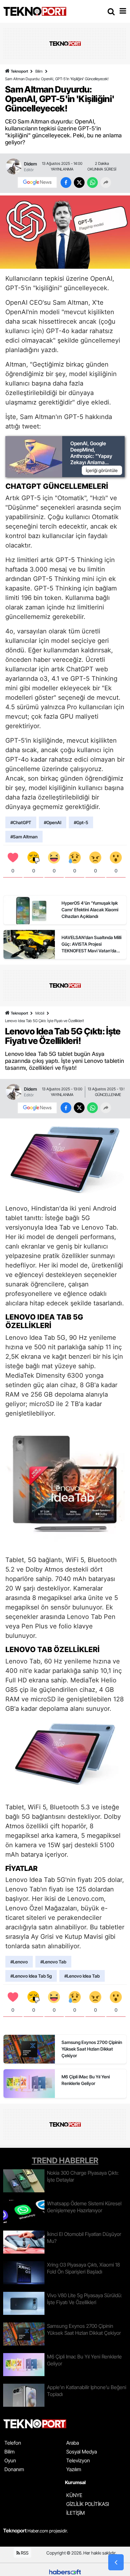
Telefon (13, 2443)
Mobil (40, 1013)
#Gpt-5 (81, 822)
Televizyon (78, 2460)
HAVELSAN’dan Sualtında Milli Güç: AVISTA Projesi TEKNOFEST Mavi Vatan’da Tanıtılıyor (92, 944)
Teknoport (19, 71)
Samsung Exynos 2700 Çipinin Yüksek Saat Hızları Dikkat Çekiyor (92, 2049)
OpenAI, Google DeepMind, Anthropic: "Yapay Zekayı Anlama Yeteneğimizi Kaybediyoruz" (91, 459)
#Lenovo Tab (53, 1962)
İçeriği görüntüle (102, 470)
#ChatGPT (21, 822)
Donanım (14, 2469)
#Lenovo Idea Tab (82, 1976)
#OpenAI (53, 822)
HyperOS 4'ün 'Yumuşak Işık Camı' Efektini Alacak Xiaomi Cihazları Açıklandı (90, 910)
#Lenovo (19, 1962)
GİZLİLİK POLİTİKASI (88, 2504)
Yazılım (74, 2469)
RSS (24, 2553)
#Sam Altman (24, 837)
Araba (73, 2443)
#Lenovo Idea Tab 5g (31, 1976)
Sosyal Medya (82, 2452)
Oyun (10, 2460)
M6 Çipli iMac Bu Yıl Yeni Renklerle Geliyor (86, 2080)
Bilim (39, 71)
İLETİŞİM (76, 2513)
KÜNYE (74, 2495)
